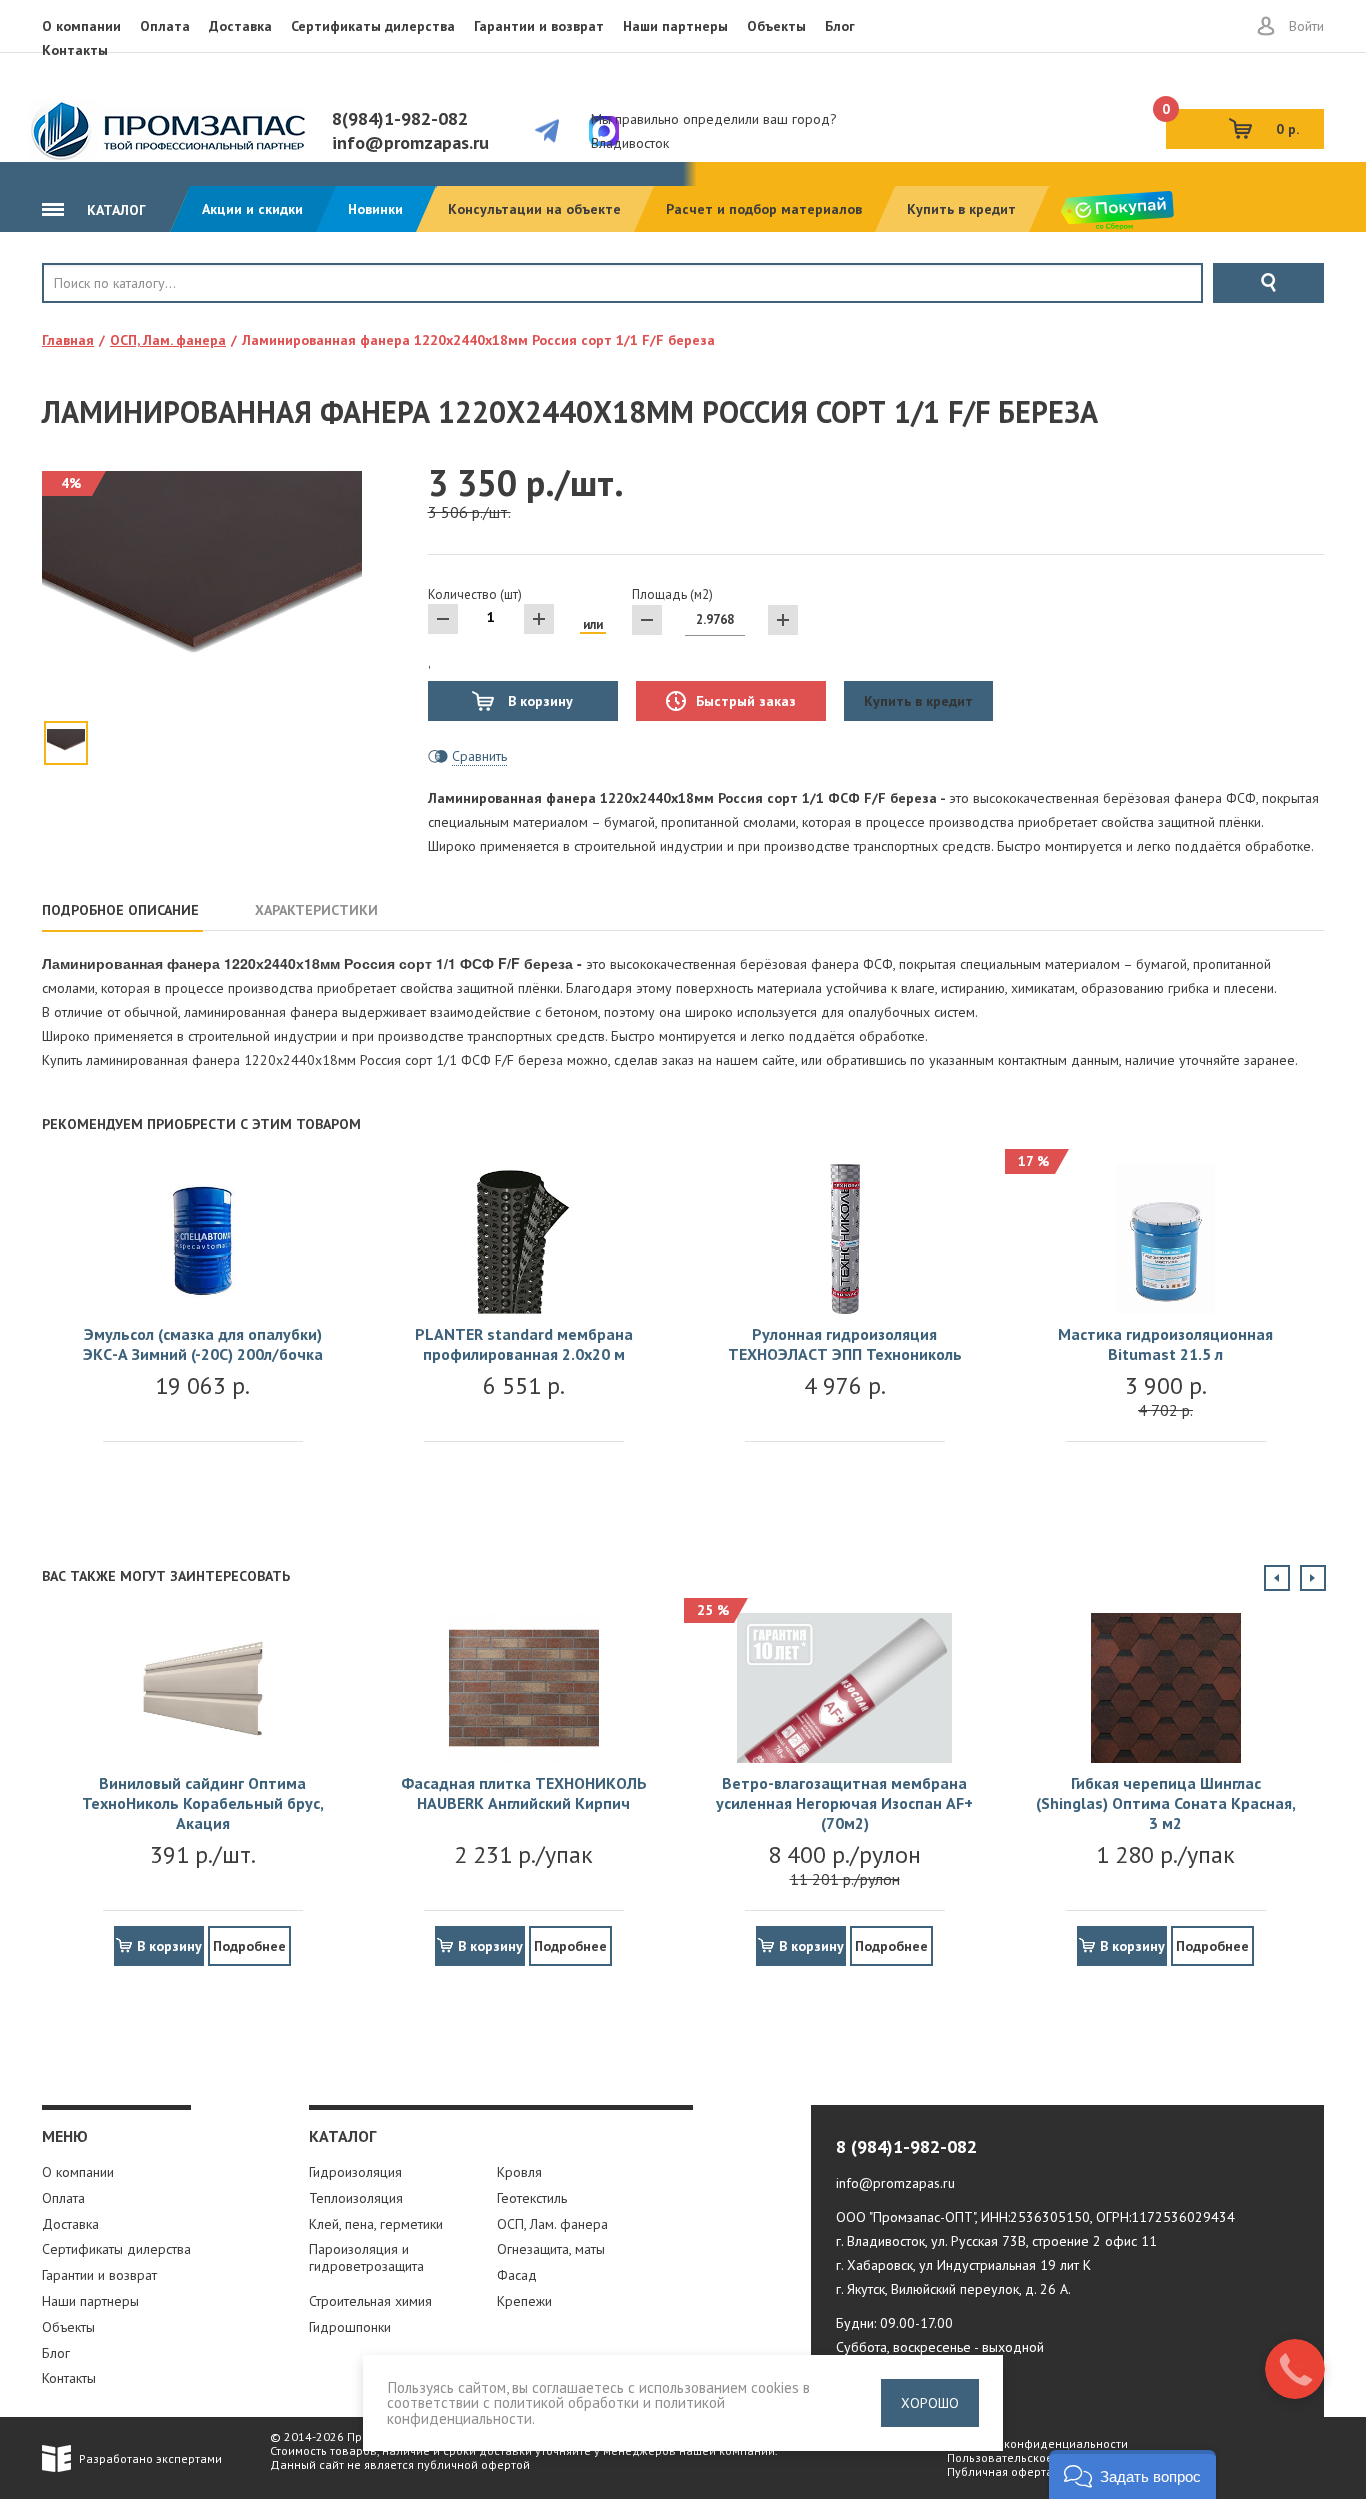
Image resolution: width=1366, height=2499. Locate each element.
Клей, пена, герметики (376, 2224)
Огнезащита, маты (551, 2249)
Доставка (240, 26)
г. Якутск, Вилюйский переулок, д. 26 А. (953, 2289)
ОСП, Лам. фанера (552, 2224)
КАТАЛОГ (114, 210)
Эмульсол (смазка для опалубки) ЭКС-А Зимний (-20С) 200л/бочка (203, 1344)
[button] (1132, 2474)
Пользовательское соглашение (1036, 2457)
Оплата (165, 26)
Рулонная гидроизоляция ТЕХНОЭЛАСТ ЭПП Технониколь (845, 1344)
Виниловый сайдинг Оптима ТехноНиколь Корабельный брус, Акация (203, 1803)
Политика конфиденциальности (1037, 2443)
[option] (202, 1323)
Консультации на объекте (534, 209)
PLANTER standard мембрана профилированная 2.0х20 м (524, 1344)
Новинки (375, 209)
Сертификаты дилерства (373, 26)
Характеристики (316, 910)
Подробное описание (120, 910)
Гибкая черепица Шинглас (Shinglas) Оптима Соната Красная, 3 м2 (1166, 1803)
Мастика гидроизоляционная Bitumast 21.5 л (1165, 1344)
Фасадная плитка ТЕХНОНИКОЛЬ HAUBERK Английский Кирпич (524, 1793)
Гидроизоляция (355, 2172)
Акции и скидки (252, 209)
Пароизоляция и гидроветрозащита (366, 2257)
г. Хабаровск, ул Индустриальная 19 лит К (963, 2265)
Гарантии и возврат (539, 26)
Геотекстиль (532, 2198)
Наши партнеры (675, 26)
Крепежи (524, 2301)
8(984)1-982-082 (400, 118)
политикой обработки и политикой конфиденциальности (556, 2409)
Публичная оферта (1000, 2471)
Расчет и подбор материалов (764, 209)
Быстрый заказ (746, 701)
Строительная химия (370, 2301)
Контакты (75, 50)
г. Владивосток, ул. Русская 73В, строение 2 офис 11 (996, 2241)
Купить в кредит (961, 209)
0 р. (1232, 123)
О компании (81, 26)
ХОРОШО (930, 2403)
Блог (840, 26)
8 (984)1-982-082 (906, 2146)
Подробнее (249, 1946)
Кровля (108, 317)
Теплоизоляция (356, 2198)
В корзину (538, 701)
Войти (1306, 26)
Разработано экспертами (150, 2458)
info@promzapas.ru (410, 142)
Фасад (517, 2275)
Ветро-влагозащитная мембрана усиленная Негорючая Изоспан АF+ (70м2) (844, 1803)
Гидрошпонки (350, 2327)
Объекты (776, 26)
